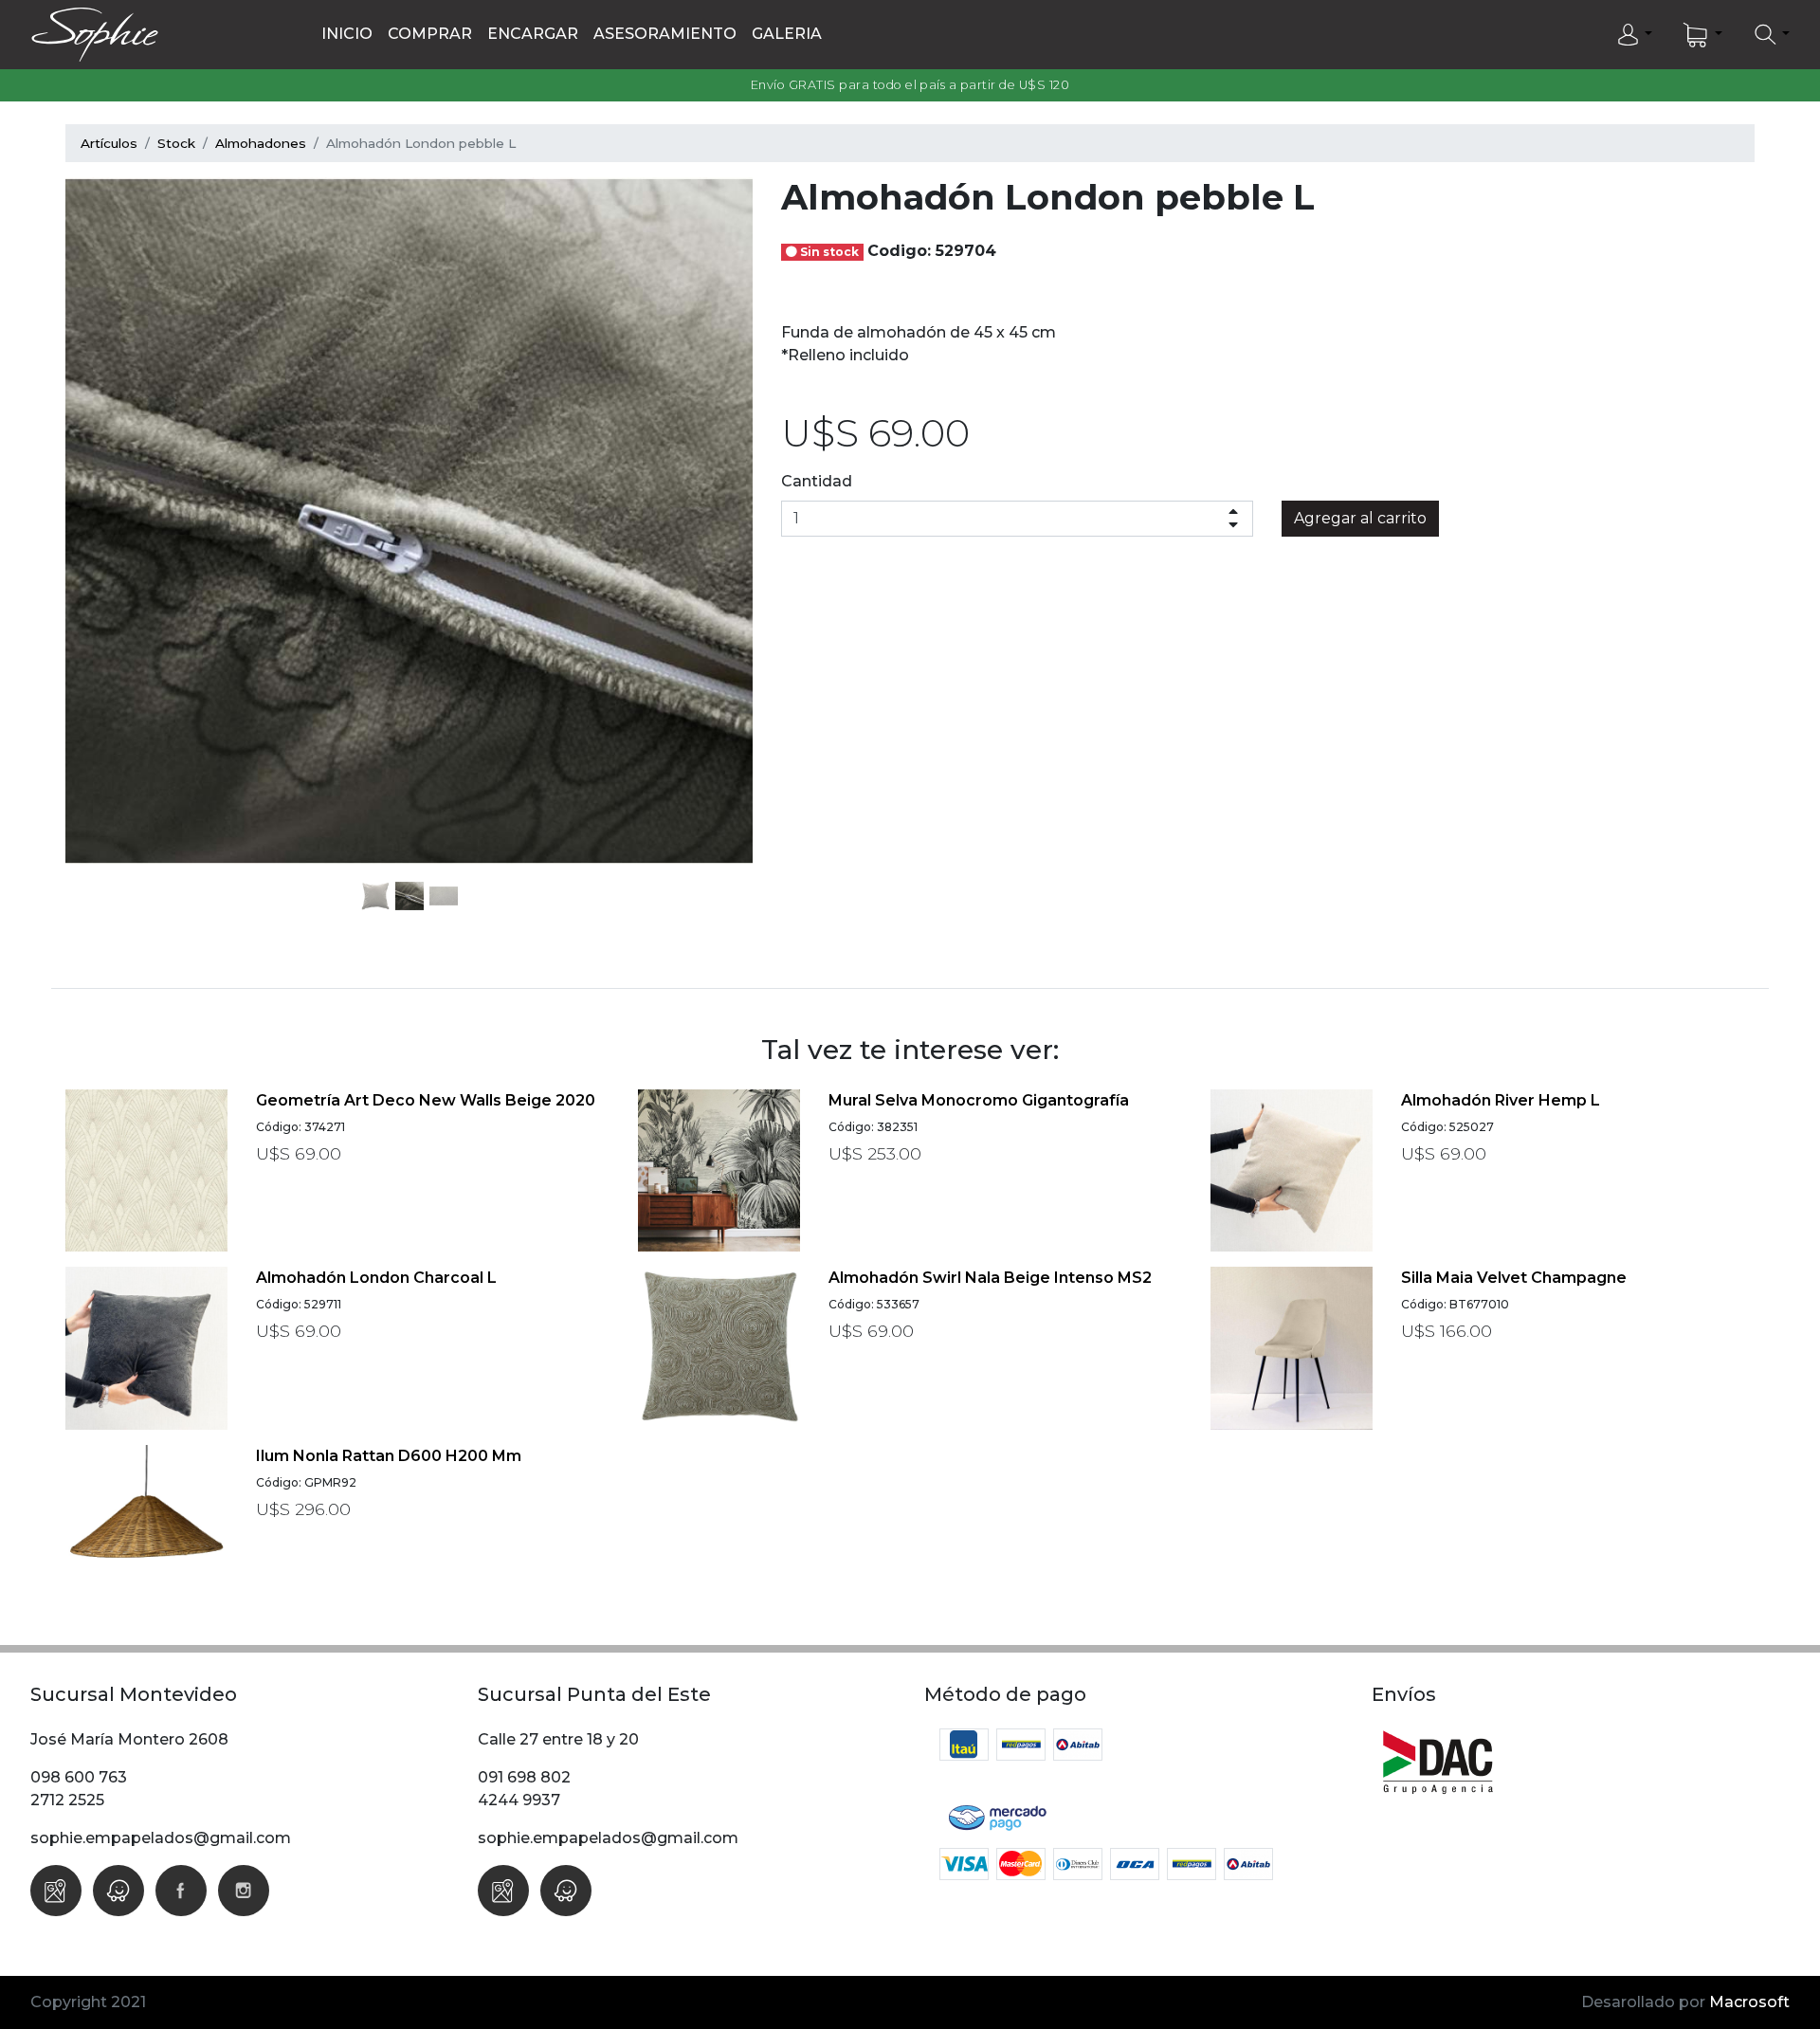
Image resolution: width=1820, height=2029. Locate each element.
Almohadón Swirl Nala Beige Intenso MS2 (990, 1278)
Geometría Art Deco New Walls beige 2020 (426, 1100)
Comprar (430, 34)
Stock (176, 143)
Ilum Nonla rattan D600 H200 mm (389, 1456)
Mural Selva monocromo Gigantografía (979, 1100)
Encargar (533, 34)
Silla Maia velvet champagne (1514, 1278)
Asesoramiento (665, 34)
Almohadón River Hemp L (1501, 1100)
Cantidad (817, 481)
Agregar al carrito (1360, 518)
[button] (1634, 35)
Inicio (347, 34)
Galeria (787, 34)
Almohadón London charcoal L (376, 1278)
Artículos (109, 143)
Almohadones (261, 143)
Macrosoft (1749, 2002)
